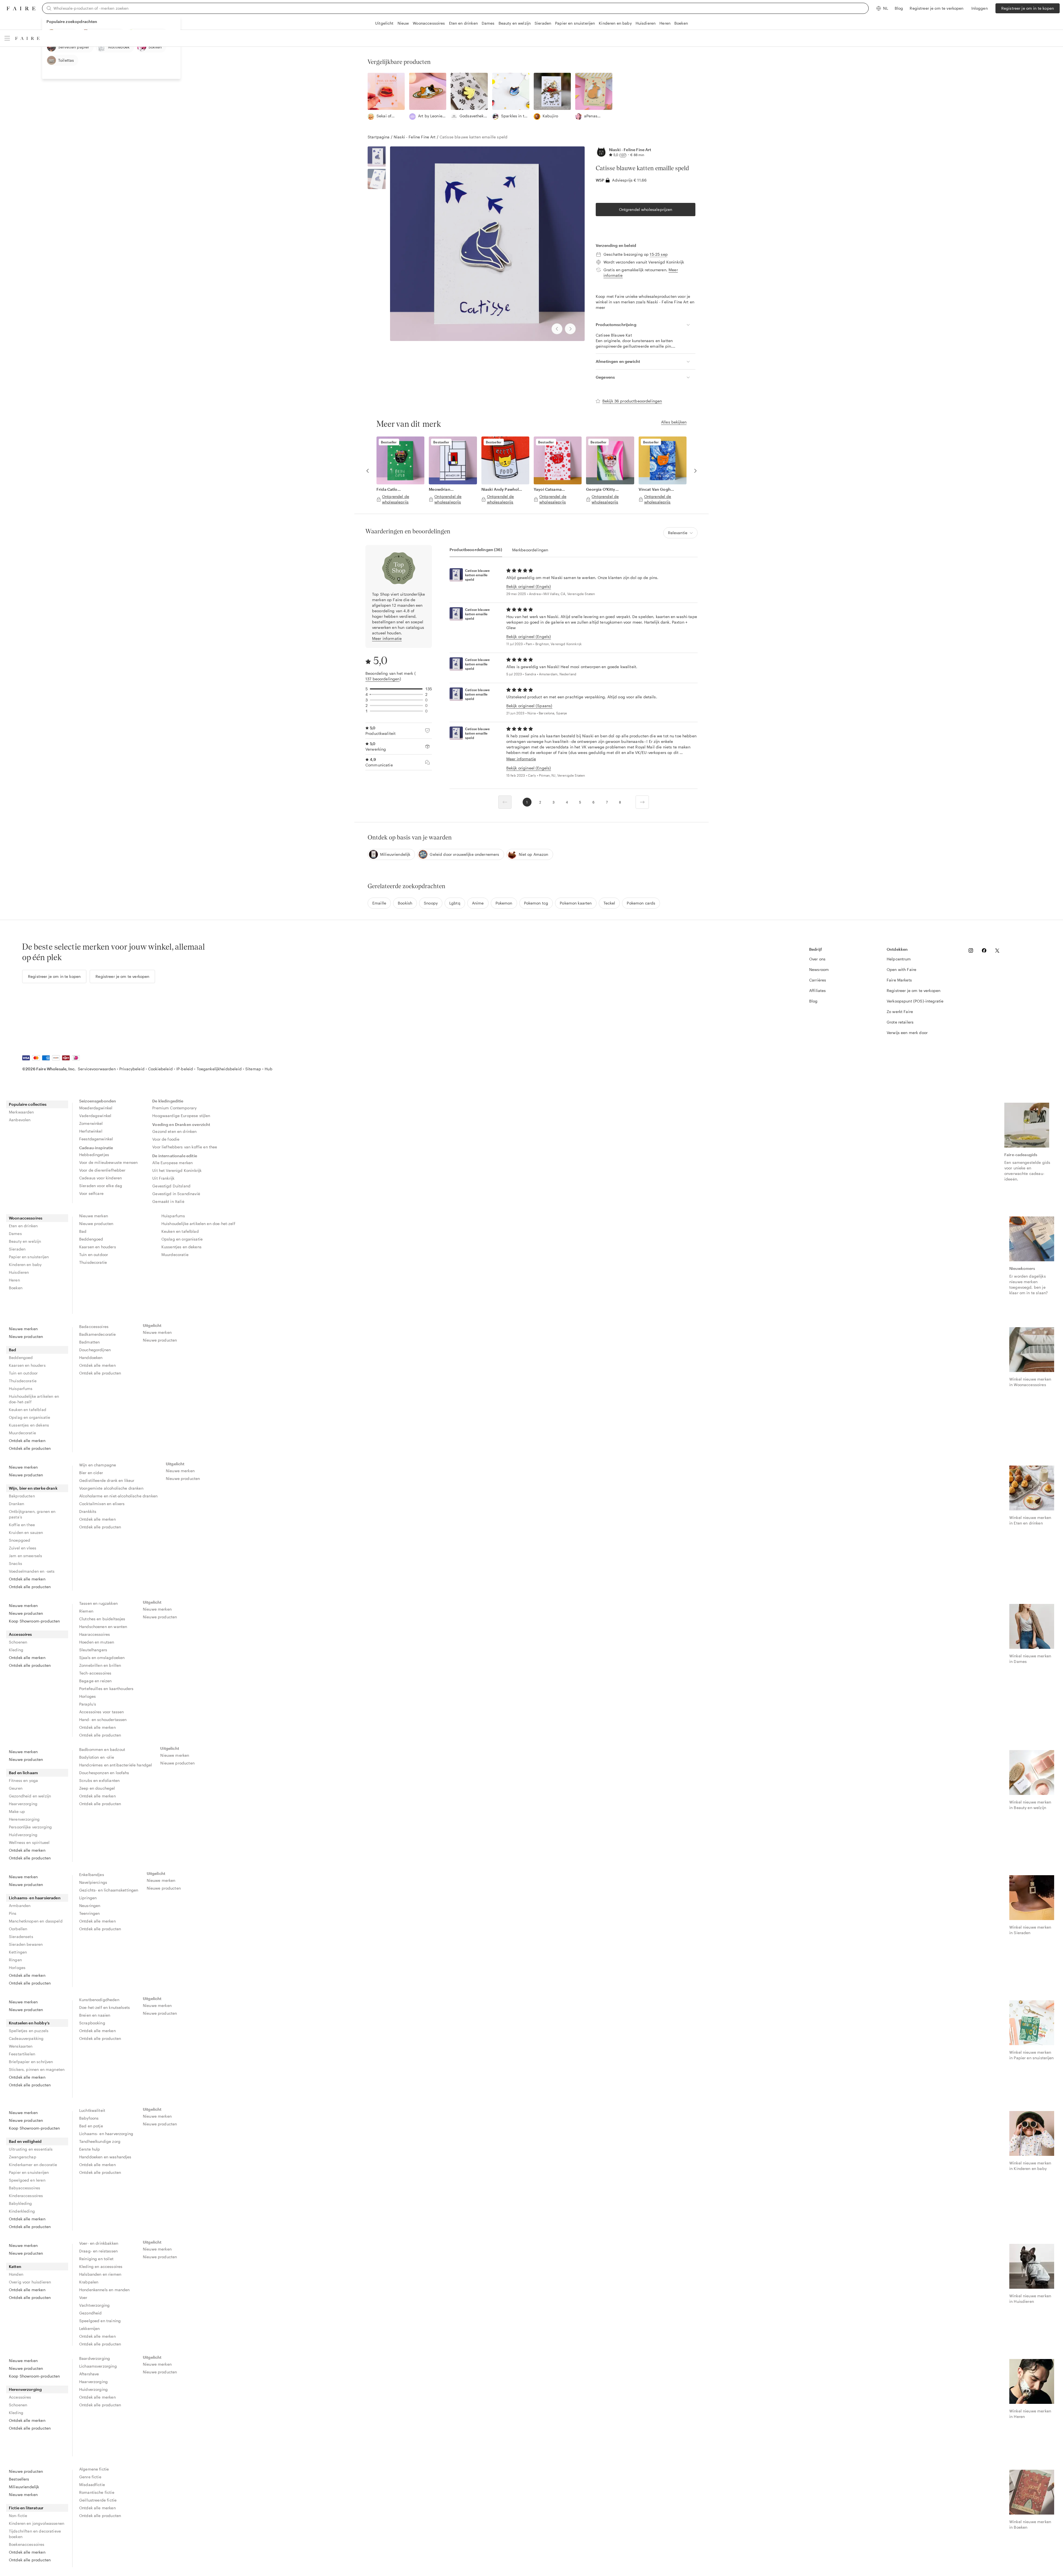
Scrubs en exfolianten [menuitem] (99, 1780)
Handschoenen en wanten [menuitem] (103, 1627)
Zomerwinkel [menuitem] (91, 1123)
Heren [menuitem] (14, 1280)
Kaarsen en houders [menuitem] (98, 1247)
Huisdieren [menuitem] (19, 1272)
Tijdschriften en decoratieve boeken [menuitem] (35, 2534)
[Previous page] (505, 802)
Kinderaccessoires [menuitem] (26, 2196)
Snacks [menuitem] (16, 1563)
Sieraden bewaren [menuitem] (26, 1944)
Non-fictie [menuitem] (18, 2516)
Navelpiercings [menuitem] (93, 1882)
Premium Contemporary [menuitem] (174, 1108)
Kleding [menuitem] (16, 1650)
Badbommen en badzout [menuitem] (102, 1749)
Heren (665, 23)
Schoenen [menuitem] (18, 1642)
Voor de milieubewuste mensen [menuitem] (108, 1162)
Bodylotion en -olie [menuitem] (97, 1757)
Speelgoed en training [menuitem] (100, 2321)
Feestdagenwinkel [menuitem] (96, 1139)
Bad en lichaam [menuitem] (23, 1773)
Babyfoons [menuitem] (89, 2118)
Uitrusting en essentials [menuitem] (31, 2149)
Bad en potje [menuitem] (91, 2126)
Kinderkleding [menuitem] (22, 2211)
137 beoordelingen (383, 679)
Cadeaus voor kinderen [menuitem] (100, 1178)
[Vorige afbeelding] (557, 329)
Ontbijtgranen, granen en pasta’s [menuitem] (32, 1514)
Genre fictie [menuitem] (90, 2477)
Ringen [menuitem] (15, 1960)
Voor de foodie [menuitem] (166, 1139)
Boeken (681, 23)
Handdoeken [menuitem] (91, 1357)
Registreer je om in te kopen (1028, 8)
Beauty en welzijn (515, 23)
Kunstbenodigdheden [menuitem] (99, 2000)
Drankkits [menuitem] (88, 1511)
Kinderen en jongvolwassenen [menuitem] (37, 2523)
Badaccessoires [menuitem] (94, 1326)
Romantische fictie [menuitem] (97, 2492)
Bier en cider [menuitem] (91, 1473)
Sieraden (543, 23)
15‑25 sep (659, 254)
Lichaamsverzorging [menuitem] (98, 2366)
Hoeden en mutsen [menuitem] (97, 1642)
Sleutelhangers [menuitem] (93, 1650)
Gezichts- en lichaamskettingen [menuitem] (109, 1890)
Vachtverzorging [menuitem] (94, 2305)
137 (623, 155)
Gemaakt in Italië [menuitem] (168, 1201)
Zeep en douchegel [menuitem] (97, 1788)
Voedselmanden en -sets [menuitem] (32, 1571)
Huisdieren (646, 23)
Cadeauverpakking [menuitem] (26, 2038)
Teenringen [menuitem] (90, 1913)
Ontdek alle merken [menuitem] (27, 1441)
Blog (899, 8)
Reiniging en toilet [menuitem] (96, 2259)
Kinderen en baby (615, 23)
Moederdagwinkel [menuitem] (96, 1108)
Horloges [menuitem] (87, 1696)
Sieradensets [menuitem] (21, 1936)
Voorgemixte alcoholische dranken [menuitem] (111, 1488)
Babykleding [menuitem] (20, 2203)
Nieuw (403, 23)
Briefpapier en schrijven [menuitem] (31, 2062)
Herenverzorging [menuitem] (24, 1819)
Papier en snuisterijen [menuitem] (29, 1257)
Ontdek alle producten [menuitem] (30, 1448)
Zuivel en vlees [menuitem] (23, 1548)
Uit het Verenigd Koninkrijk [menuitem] (177, 1170)
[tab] (476, 550)
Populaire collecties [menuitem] (28, 1104)
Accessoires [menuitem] (20, 1634)
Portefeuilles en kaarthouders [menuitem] (106, 1689)
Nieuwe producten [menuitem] (96, 1224)
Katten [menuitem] (15, 2266)
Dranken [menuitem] (16, 1504)
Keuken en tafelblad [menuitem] (180, 1231)
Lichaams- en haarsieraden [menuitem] (35, 1898)
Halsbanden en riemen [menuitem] (100, 2274)
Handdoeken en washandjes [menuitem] (105, 2157)
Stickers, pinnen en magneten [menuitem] (37, 2069)
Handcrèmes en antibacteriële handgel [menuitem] (116, 1765)
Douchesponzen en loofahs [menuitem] (104, 1773)
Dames (488, 23)
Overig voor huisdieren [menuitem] (30, 2282)
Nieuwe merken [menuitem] (94, 1216)
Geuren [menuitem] (16, 1788)
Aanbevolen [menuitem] (20, 1120)
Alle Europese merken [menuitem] (172, 1163)
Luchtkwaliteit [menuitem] (92, 2110)
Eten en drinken (463, 23)
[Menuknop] (7, 38)
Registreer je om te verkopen (936, 8)
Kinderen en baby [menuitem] (25, 1264)
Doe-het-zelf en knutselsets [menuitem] (105, 2007)
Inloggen (980, 8)
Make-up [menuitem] (17, 1811)
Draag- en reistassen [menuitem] (98, 2251)
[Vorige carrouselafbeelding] (368, 471)
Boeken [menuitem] (16, 1288)
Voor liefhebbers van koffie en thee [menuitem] (185, 1147)
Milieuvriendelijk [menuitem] (24, 2487)
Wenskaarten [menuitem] (21, 2046)
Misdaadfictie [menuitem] (92, 2485)
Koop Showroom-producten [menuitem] (34, 1621)
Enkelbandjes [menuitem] (92, 1874)
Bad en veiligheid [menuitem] (25, 2141)
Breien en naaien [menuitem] (95, 2015)
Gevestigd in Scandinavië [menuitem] (176, 1194)
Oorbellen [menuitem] (18, 1929)
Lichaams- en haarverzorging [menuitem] (106, 2134)
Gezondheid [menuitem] (91, 2313)
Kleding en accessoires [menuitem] (101, 2266)
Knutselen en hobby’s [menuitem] (29, 2023)
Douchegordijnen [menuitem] (95, 1350)
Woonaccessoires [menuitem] (26, 1218)
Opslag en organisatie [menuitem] (182, 1239)
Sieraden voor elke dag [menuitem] (101, 1186)
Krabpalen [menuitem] (89, 2282)
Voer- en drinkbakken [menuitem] (99, 2243)
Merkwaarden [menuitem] (21, 1112)
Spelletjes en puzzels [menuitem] (29, 2031)
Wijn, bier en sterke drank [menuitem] (33, 1488)
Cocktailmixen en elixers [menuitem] (102, 1504)
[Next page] (642, 802)
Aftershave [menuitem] (89, 2374)
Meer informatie (387, 638)
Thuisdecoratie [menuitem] (93, 1262)
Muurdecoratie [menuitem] (175, 1255)
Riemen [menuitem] (86, 1611)
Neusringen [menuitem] (90, 1905)
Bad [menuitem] (83, 1231)
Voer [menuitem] (83, 2297)
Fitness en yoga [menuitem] (23, 1780)
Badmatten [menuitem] (89, 1342)
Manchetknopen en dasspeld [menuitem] (36, 1921)
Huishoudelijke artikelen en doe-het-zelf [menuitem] (198, 1224)
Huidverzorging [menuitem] (23, 1835)
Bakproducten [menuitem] (22, 1496)
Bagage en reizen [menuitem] (95, 1681)
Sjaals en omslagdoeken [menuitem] (102, 1658)
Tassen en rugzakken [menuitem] (98, 1603)
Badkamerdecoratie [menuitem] (98, 1334)
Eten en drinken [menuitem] (23, 1226)
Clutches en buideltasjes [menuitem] (102, 1619)
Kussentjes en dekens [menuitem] (181, 1247)
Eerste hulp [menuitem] (90, 2149)
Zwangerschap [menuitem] (23, 2157)
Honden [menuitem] (16, 2274)
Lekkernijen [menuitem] (90, 2328)
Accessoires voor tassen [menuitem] (101, 1712)
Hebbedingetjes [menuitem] (94, 1155)
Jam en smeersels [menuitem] (25, 1556)
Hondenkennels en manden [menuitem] (104, 2290)
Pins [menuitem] (13, 1913)
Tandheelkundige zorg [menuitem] (100, 2141)
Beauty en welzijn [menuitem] (25, 1241)
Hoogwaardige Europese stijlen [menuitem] (181, 1116)
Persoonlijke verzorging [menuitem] (30, 1827)
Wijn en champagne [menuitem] (98, 1465)
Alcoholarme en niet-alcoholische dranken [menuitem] (118, 1496)
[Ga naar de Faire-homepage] (21, 8)
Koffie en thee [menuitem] (22, 1525)
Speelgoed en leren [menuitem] (27, 2180)
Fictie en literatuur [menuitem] (26, 2508)
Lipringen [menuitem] (88, 1898)
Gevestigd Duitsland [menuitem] (171, 1186)
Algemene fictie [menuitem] (94, 2469)
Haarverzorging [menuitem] (23, 1804)
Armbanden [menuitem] (20, 1905)
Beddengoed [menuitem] (91, 1239)
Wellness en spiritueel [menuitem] (29, 1842)
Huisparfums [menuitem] (173, 1216)
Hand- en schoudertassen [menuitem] (103, 1720)
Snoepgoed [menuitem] (20, 1540)
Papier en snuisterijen (575, 23)
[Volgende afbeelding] (570, 329)
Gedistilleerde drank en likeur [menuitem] (107, 1480)
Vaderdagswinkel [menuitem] (95, 1116)
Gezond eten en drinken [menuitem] (174, 1131)
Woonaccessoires (429, 23)
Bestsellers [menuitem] (19, 2479)
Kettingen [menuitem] (18, 1952)
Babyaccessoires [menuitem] (24, 2188)
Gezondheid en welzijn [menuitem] (30, 1796)
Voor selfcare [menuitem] (91, 1193)
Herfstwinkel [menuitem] (91, 1131)
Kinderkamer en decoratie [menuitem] (33, 2165)
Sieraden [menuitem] (17, 1249)
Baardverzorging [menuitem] (95, 2358)
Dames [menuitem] (15, 1233)
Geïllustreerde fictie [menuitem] (98, 2500)
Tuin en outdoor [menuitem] (94, 1255)
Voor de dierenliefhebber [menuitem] (102, 1170)
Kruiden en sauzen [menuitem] (26, 1532)
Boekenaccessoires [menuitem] (27, 2544)
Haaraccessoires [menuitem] (95, 1634)
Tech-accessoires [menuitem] (95, 1673)
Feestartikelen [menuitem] (22, 2054)
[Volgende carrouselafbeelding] (695, 471)
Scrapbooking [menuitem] (92, 2023)
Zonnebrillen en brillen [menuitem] (100, 1665)
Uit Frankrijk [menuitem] (163, 1178)
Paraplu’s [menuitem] (88, 1704)
